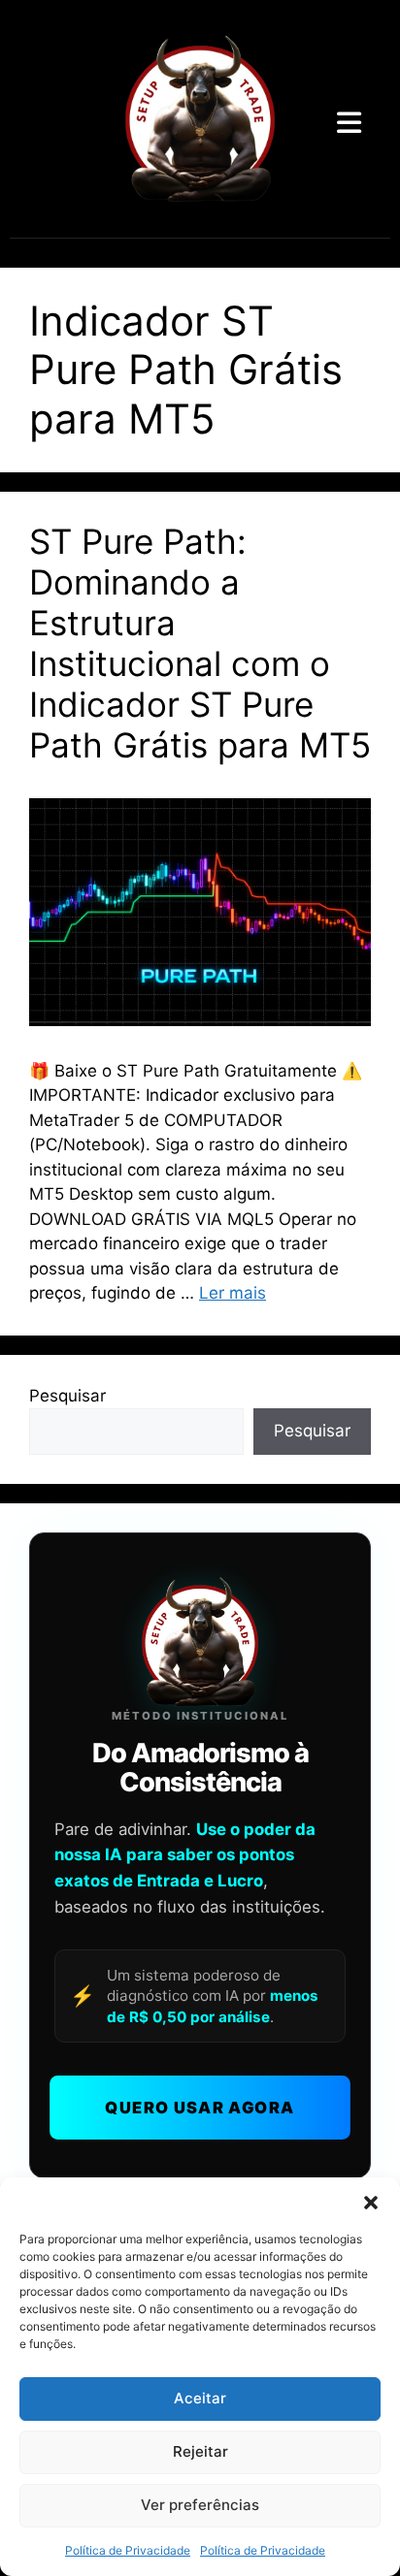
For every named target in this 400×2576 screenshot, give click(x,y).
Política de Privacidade (128, 2550)
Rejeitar (200, 2451)
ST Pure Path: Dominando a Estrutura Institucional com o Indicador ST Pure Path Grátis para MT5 (200, 643)
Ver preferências (200, 2505)
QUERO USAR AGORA (200, 2108)
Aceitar (200, 2398)
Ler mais (233, 1293)
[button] (371, 2202)
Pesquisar (67, 1396)
